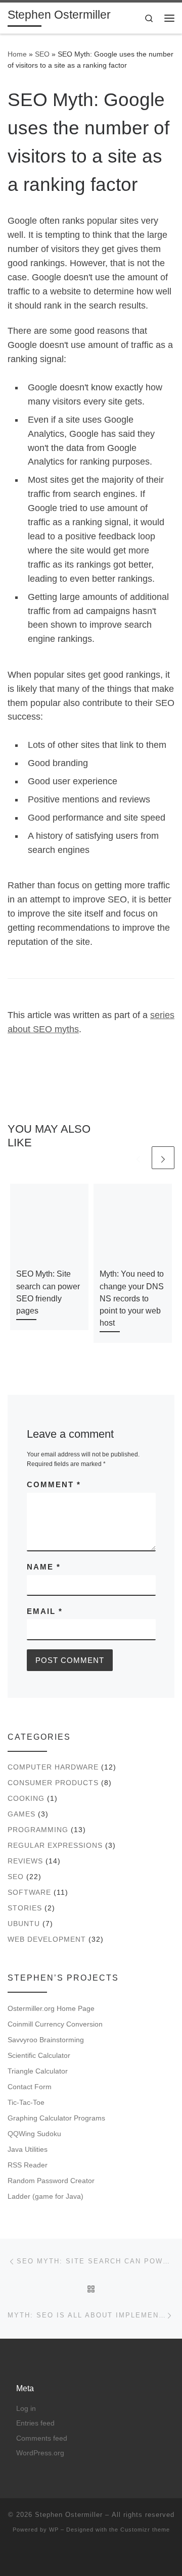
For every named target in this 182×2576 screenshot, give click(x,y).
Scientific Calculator (39, 2055)
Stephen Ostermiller (69, 2515)
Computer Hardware (53, 1767)
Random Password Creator (51, 2181)
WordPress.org (40, 2453)
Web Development (47, 1939)
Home (17, 54)
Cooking (26, 1798)
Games (21, 1814)
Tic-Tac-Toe (26, 2102)
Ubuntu (24, 1924)
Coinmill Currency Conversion (55, 2024)
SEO (42, 54)
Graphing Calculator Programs (56, 2118)
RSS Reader (28, 2165)
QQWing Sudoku (34, 2134)
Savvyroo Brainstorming (46, 2040)
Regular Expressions (55, 1845)
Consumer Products (53, 1783)
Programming (38, 1830)
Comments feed (42, 2438)
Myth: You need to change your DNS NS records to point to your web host (132, 1298)
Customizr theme (145, 2530)
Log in (26, 2409)
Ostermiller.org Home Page (51, 2008)
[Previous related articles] (138, 1158)
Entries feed (35, 2423)
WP (54, 2530)
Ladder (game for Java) (45, 2196)
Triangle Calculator (38, 2071)
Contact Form (30, 2087)
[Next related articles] (163, 1158)
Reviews (25, 1861)
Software (29, 1892)
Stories (25, 1908)
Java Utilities (28, 2149)
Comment (54, 1484)
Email (45, 1611)
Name (44, 1567)
